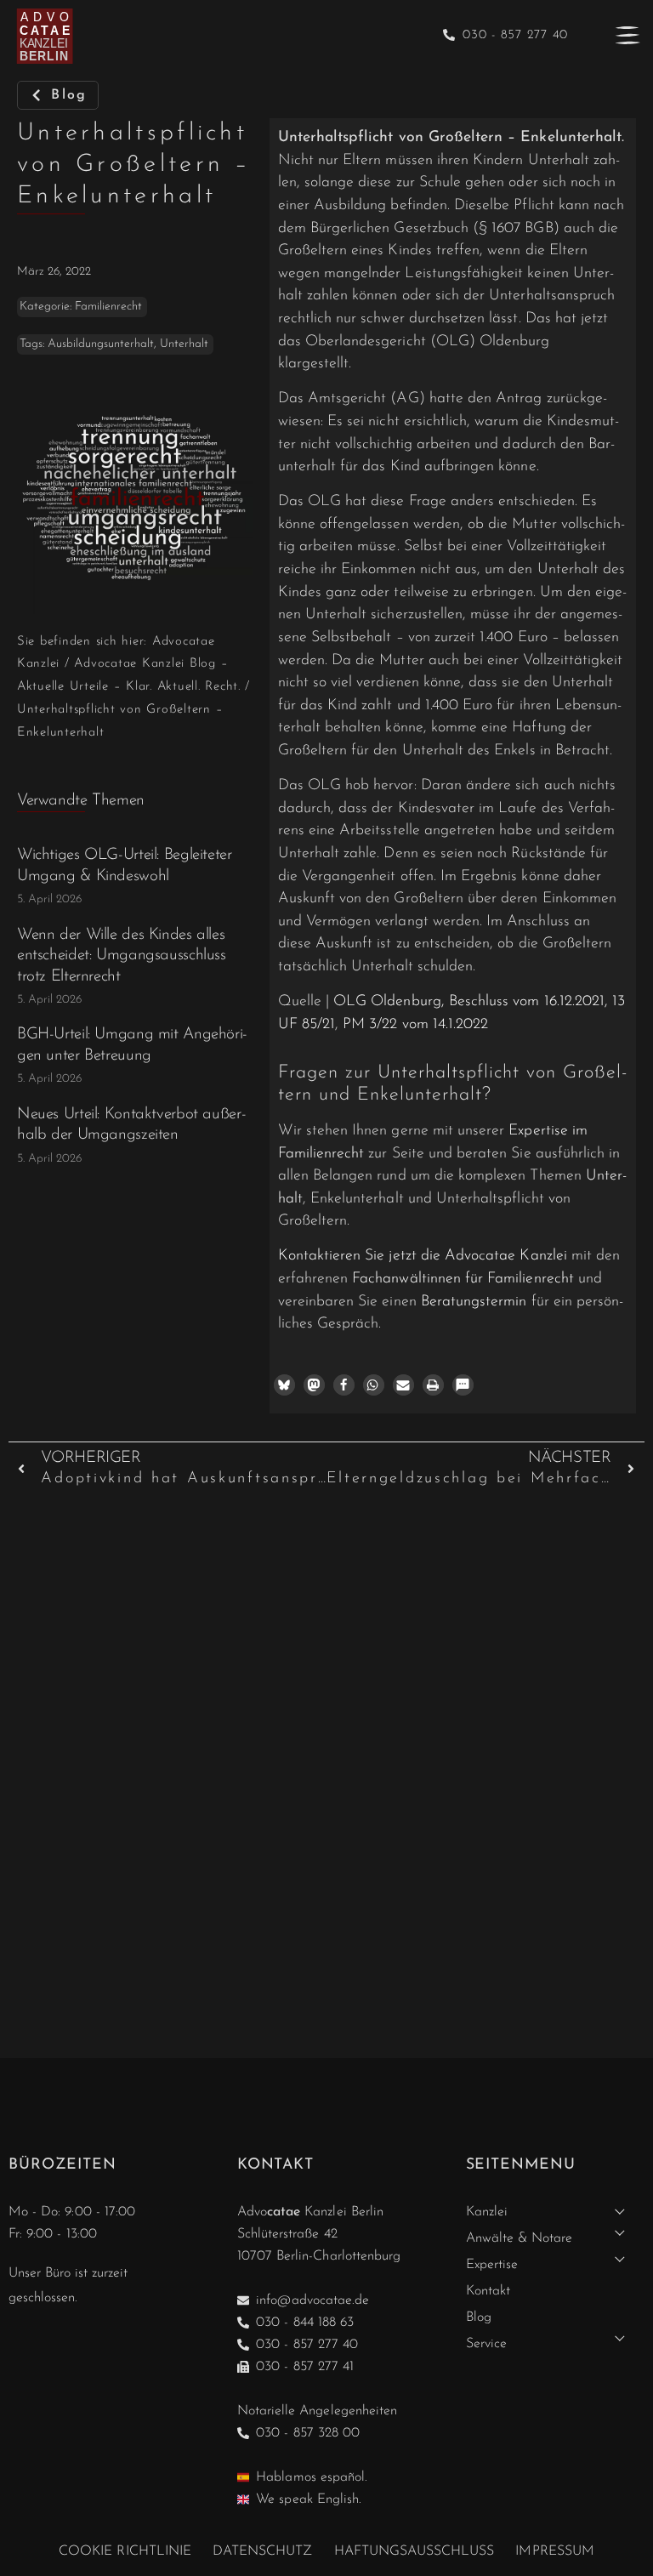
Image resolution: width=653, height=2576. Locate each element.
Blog (479, 2317)
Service (486, 2344)
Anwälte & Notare (520, 2238)
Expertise (492, 2265)
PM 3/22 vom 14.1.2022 (415, 1024)
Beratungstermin (474, 1302)
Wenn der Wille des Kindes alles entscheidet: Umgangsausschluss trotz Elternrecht (122, 956)
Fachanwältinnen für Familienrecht (463, 1279)
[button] (284, 1385)
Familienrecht (108, 307)
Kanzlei (487, 2212)
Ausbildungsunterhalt (101, 344)
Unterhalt (184, 344)
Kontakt (488, 2291)
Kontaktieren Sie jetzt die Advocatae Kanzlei (423, 1256)
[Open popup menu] (627, 35)
